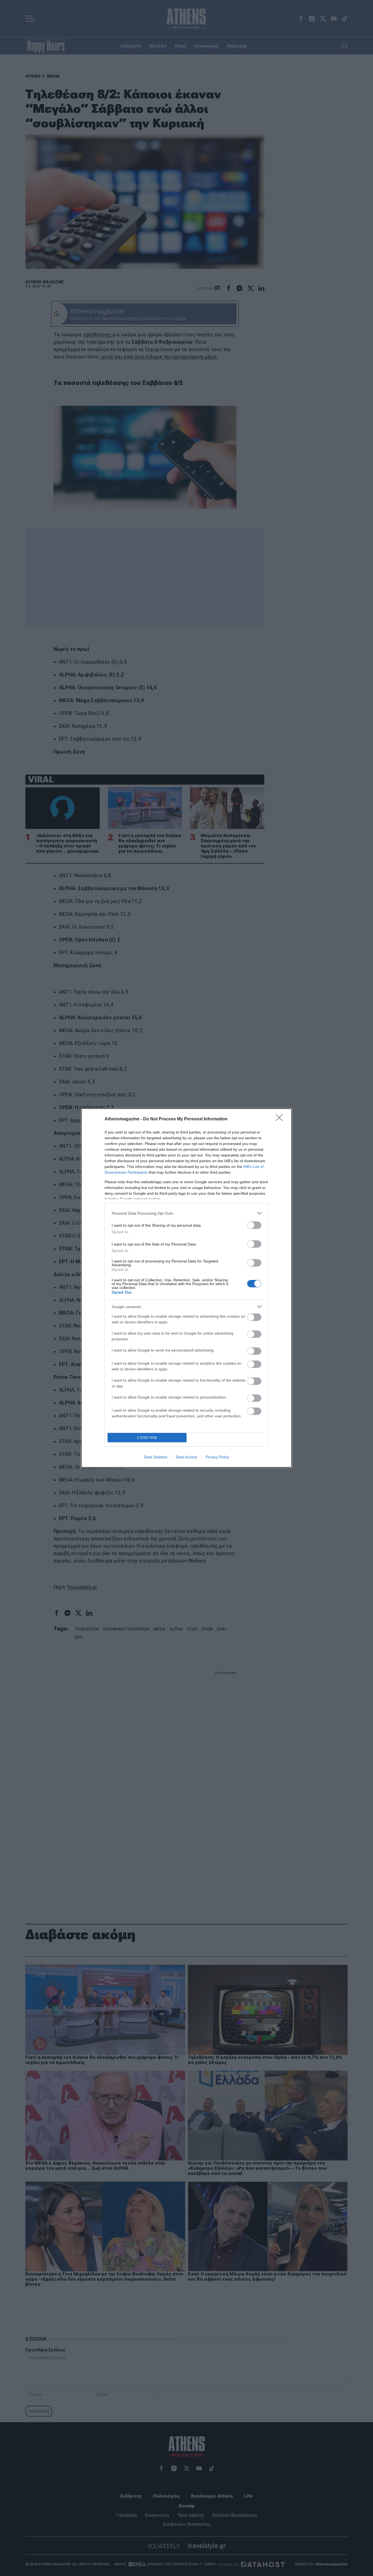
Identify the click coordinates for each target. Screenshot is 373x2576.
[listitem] (187, 1213)
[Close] (281, 1119)
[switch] (254, 1225)
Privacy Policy (217, 1457)
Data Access (187, 1457)
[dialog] (187, 1288)
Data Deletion (156, 1457)
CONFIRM (147, 1438)
